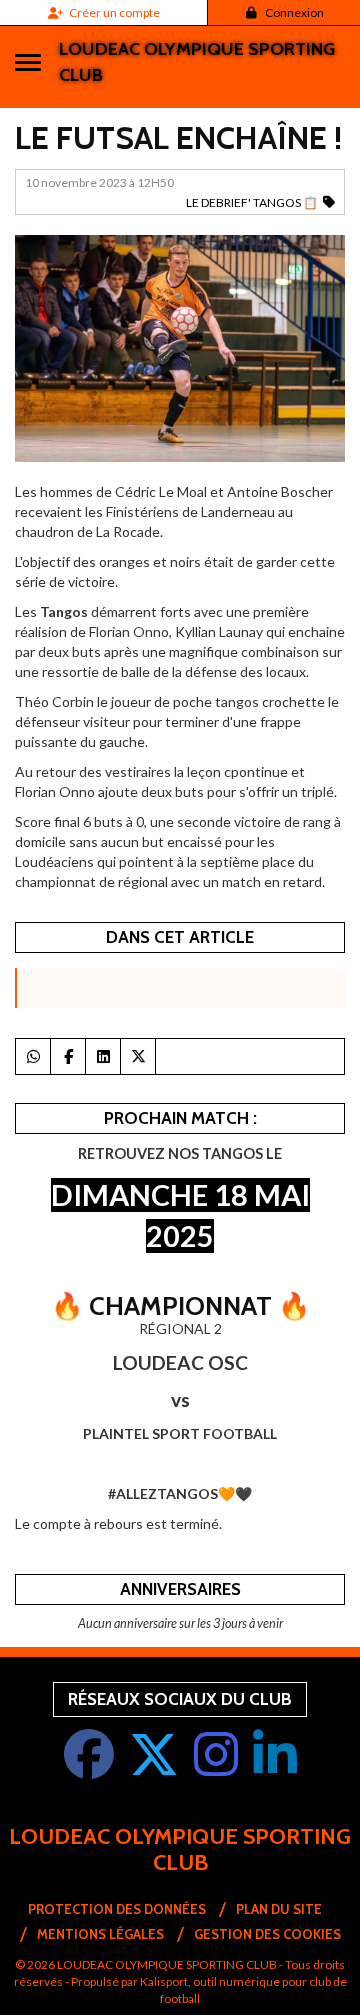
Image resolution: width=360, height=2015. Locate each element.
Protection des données (117, 1909)
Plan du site (279, 1909)
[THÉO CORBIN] (180, 346)
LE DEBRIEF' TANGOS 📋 (252, 202)
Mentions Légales (100, 1934)
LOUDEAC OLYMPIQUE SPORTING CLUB (197, 62)
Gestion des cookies (267, 1934)
